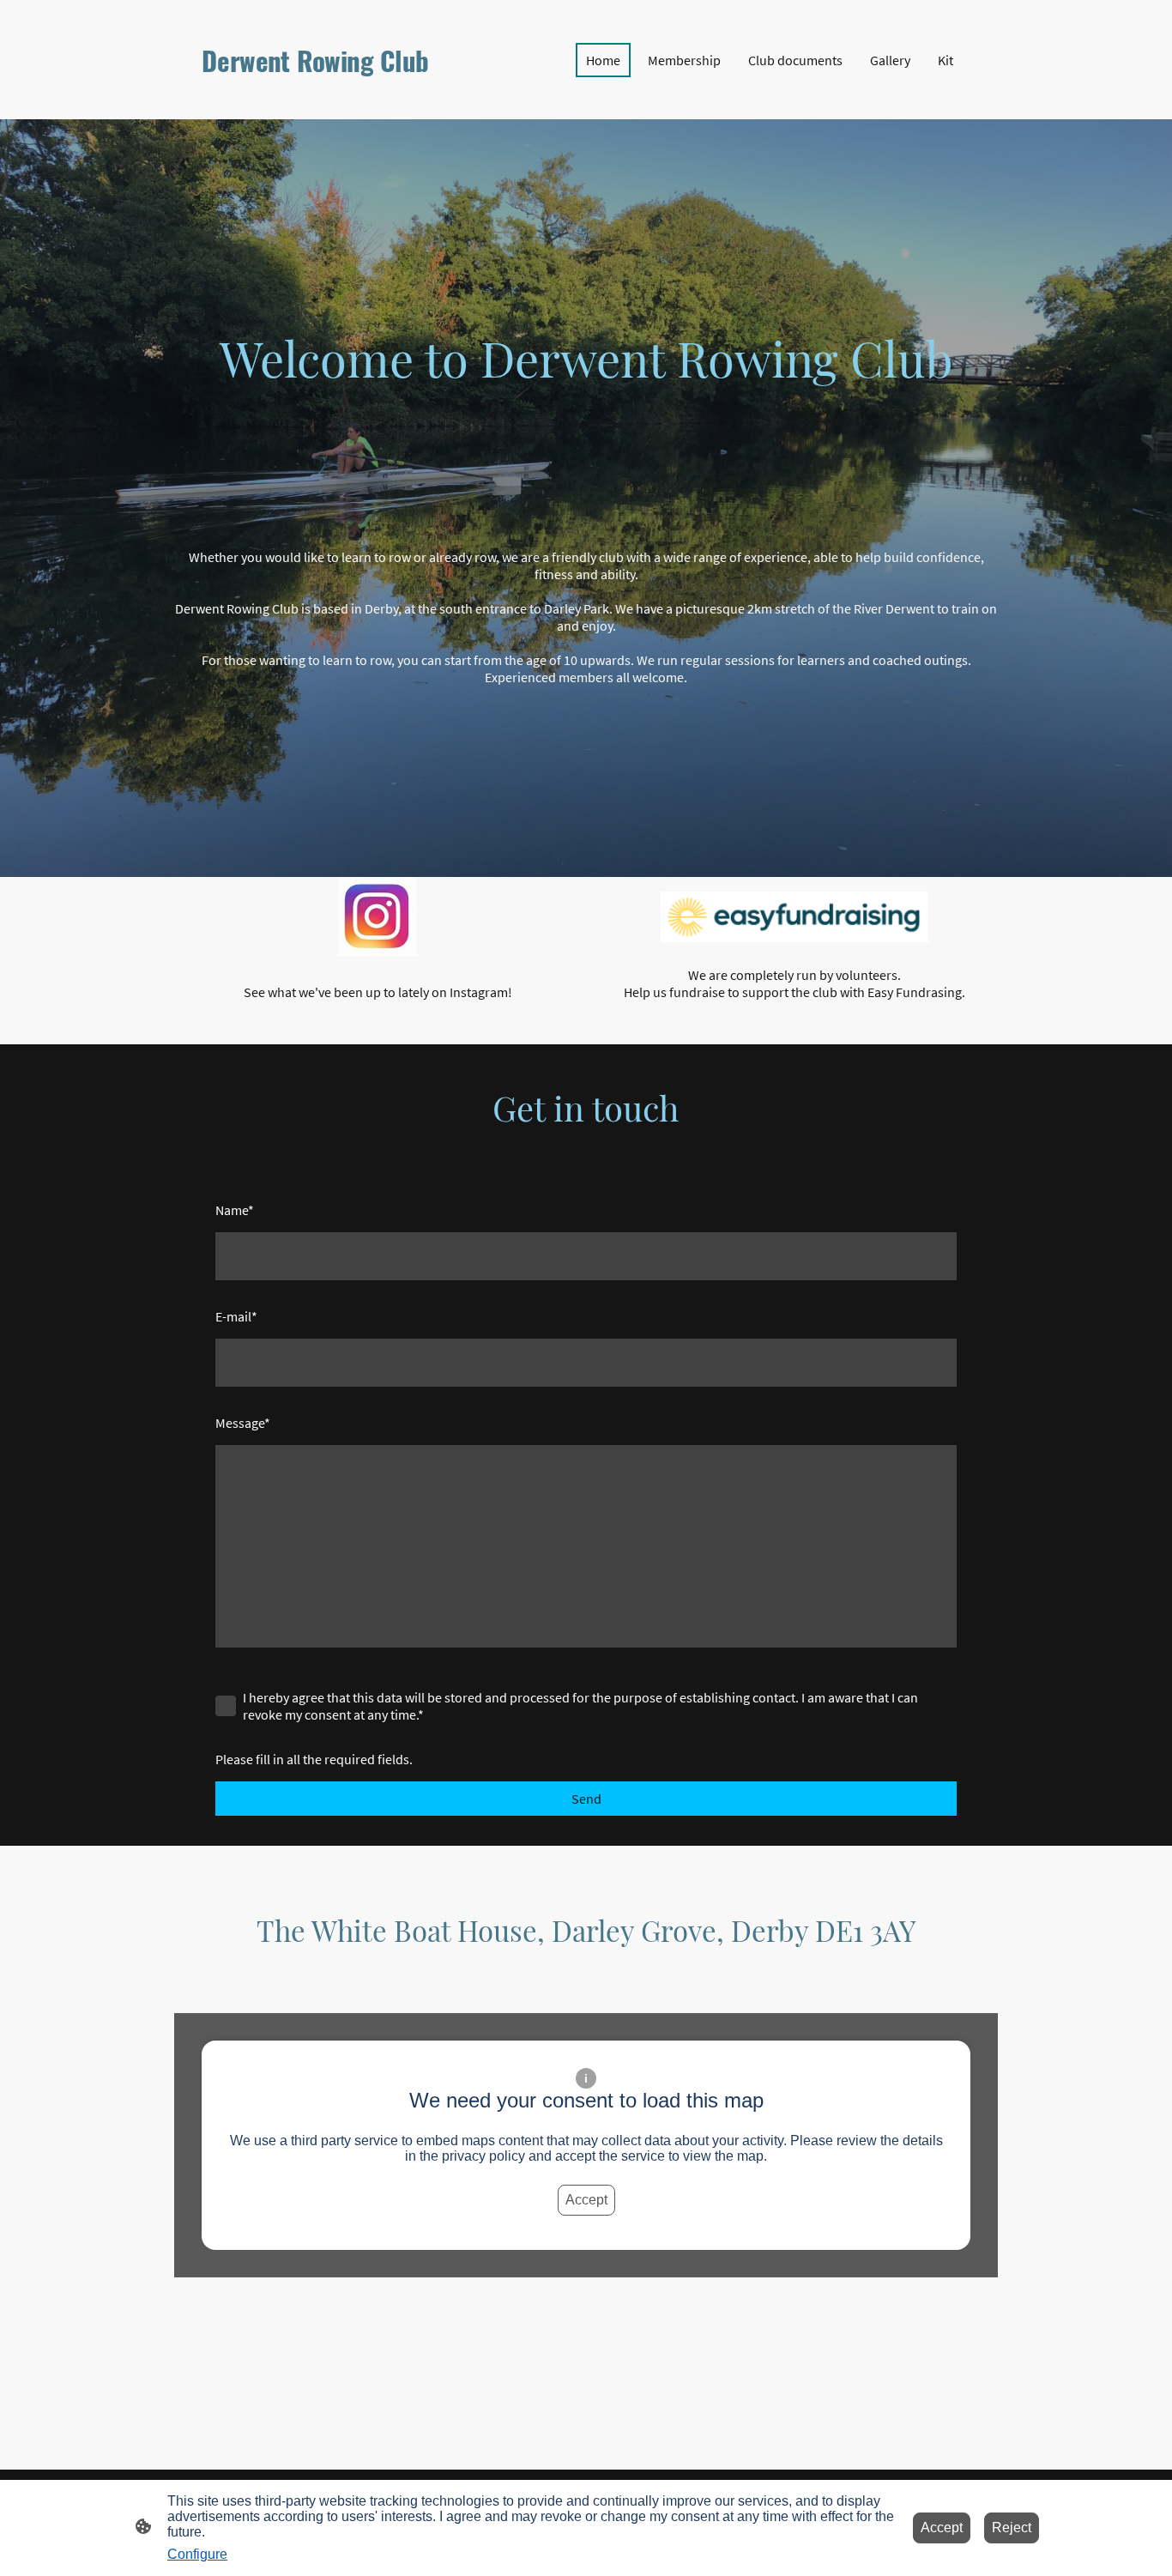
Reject (1012, 2528)
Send (586, 1799)
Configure (197, 2554)
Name (235, 1210)
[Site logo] (320, 95)
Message (243, 1423)
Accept (586, 2200)
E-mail (236, 1316)
